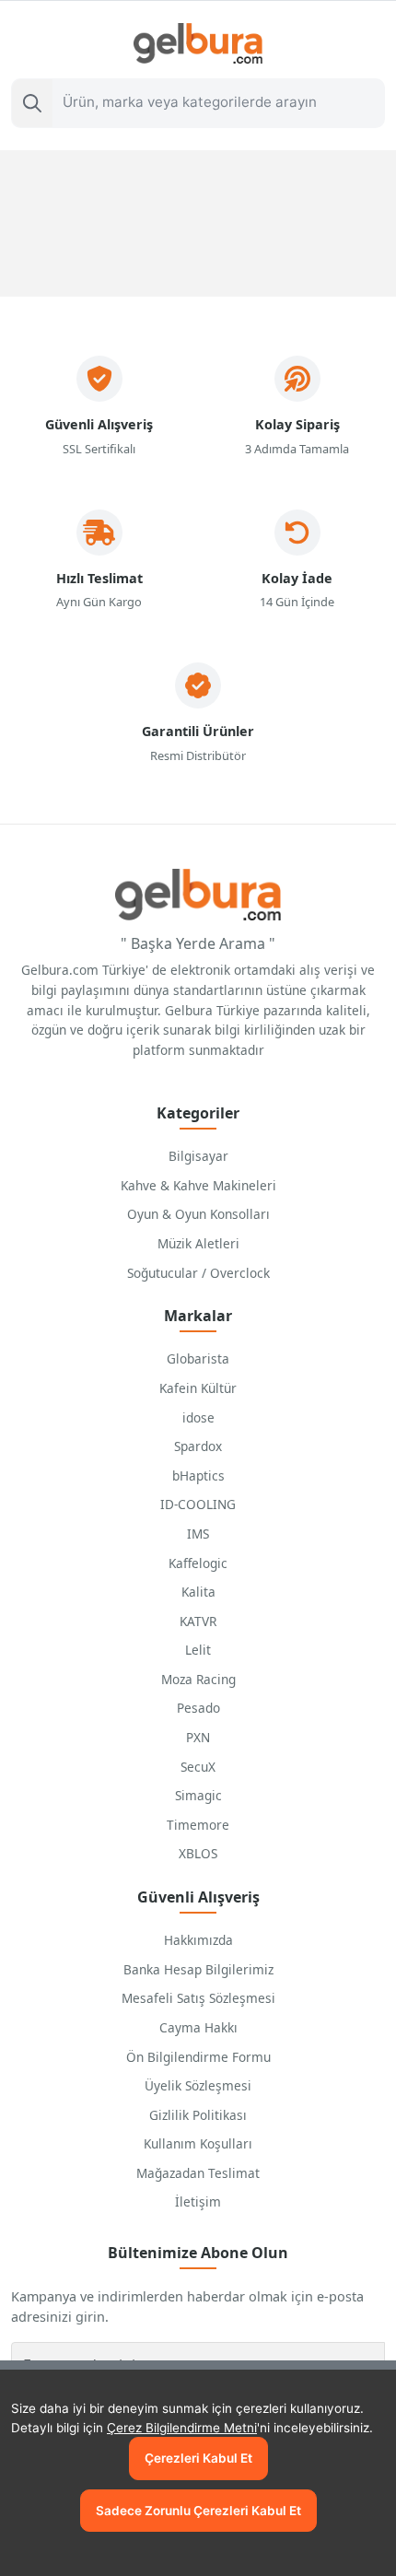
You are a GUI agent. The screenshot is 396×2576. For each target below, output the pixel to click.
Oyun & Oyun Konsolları (198, 1214)
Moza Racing (198, 1679)
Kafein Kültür (198, 1388)
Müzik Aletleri (198, 1243)
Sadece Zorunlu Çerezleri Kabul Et (198, 2511)
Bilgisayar (198, 1156)
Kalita (198, 1592)
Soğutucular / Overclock (198, 1273)
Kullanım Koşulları (198, 2143)
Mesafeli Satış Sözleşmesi (198, 1998)
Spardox (198, 1446)
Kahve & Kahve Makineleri (198, 1185)
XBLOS (198, 1853)
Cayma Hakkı (198, 2027)
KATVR (198, 1621)
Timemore (198, 1825)
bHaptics (198, 1475)
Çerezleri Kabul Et (198, 2458)
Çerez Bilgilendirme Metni (182, 2428)
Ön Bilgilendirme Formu (198, 2057)
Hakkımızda (198, 1940)
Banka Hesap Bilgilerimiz (198, 1969)
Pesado (198, 1708)
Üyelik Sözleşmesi (198, 2085)
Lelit (198, 1650)
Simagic (198, 1795)
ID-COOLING (198, 1504)
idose (198, 1417)
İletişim (198, 2201)
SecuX (198, 1767)
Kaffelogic (198, 1563)
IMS (198, 1534)
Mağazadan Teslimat (198, 2173)
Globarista (198, 1358)
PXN (198, 1737)
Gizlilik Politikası (198, 2115)
